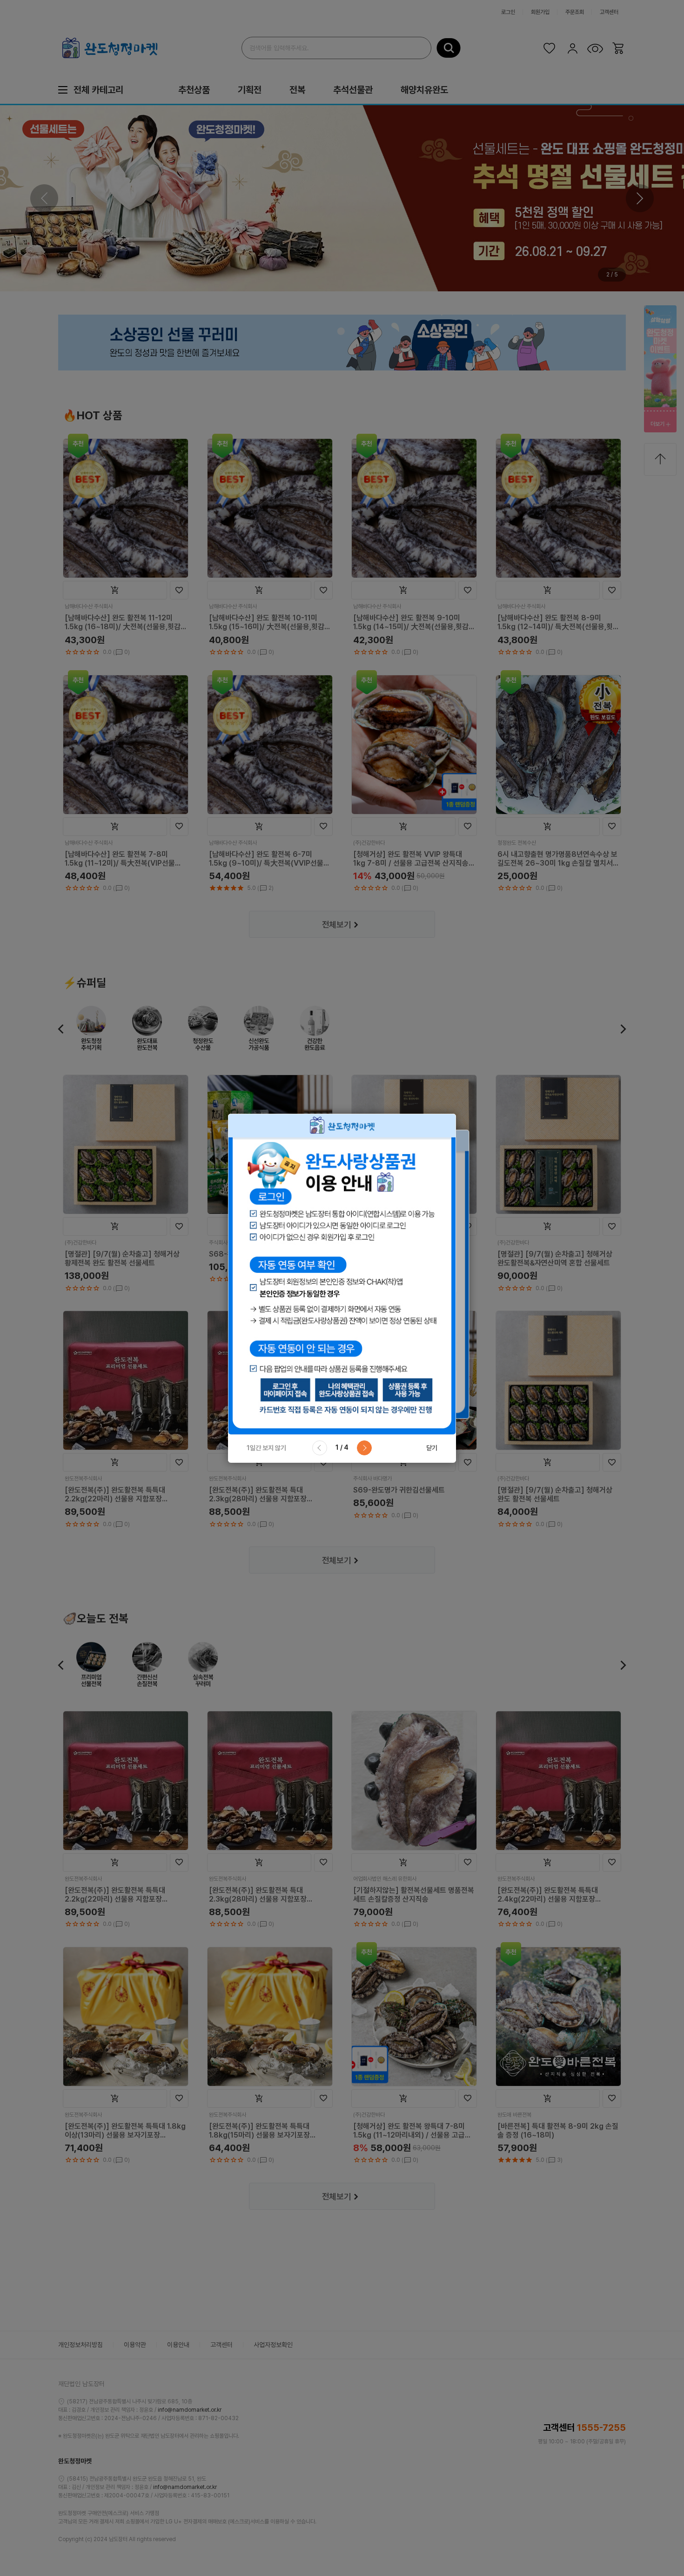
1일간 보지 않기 (266, 1448)
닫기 (432, 1448)
